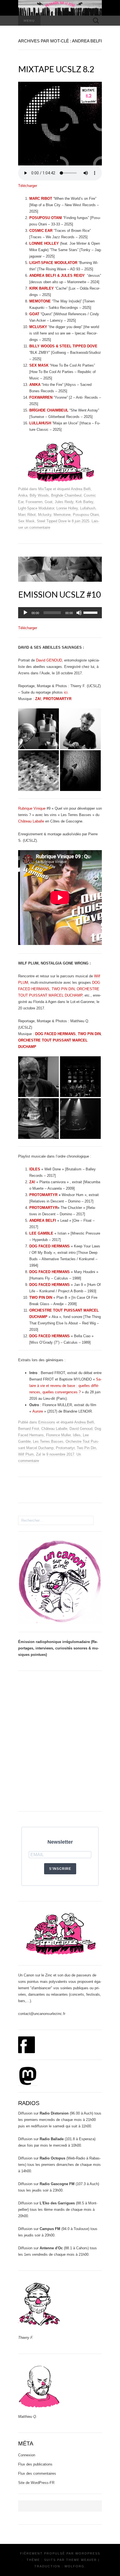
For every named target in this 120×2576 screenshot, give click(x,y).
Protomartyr (65, 1448)
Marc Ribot (27, 515)
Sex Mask (26, 521)
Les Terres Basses (48, 1441)
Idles (77, 1435)
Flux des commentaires (37, 2473)
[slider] (91, 612)
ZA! (32, 1182)
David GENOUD (49, 660)
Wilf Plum (26, 1454)
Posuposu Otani (86, 515)
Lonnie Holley (67, 508)
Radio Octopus (52, 2158)
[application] (60, 613)
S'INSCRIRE (60, 1869)
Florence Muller (58, 1435)
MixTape (45, 489)
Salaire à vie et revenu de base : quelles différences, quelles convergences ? (65, 1386)
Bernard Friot (29, 1429)
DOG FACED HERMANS (55, 1034)
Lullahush (88, 508)
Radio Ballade (52, 2139)
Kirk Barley (84, 502)
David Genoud (81, 1429)
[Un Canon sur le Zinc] (60, 8)
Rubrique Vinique (32, 808)
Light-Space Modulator (36, 508)
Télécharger (28, 186)
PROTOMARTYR (43, 1195)
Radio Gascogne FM (57, 2184)
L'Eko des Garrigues (57, 2203)
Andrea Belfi (81, 489)
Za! (39, 1454)
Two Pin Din (86, 1448)
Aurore (38, 1411)
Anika (23, 495)
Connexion (27, 2455)
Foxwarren (34, 502)
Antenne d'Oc (51, 2248)
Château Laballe (31, 821)
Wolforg (75, 2566)
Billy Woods (39, 495)
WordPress (88, 2553)
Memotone (62, 515)
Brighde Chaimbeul (66, 495)
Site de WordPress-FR (36, 2483)
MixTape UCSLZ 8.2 (56, 69)
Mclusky (45, 515)
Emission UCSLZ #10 (59, 594)
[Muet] (79, 613)
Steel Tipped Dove (52, 521)
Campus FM (50, 2229)
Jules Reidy (64, 502)
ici (66, 692)
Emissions (47, 1422)
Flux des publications (35, 2464)
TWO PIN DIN (63, 989)
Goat (49, 502)
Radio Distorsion (54, 2113)
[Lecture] (25, 613)
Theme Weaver (81, 2560)
